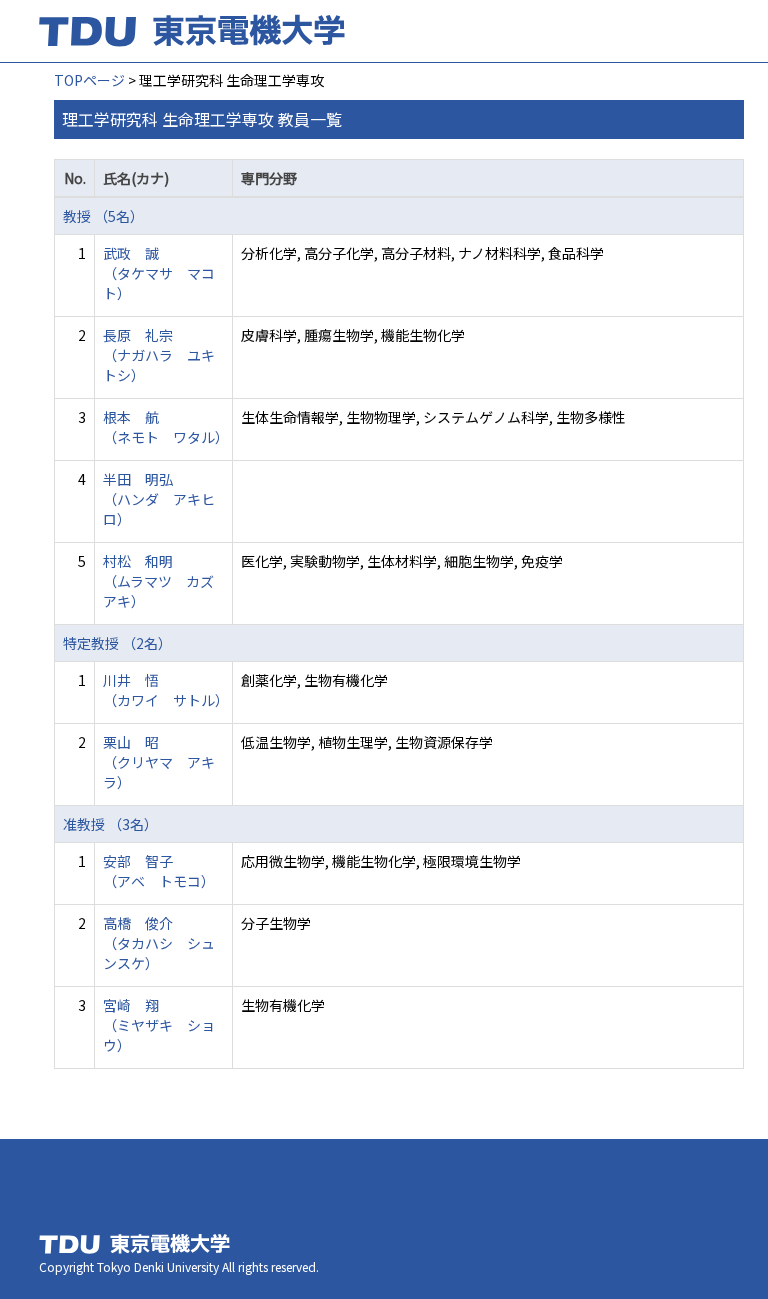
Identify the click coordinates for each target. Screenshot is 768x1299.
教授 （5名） (103, 216)
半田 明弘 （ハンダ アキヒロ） (159, 499)
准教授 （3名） (110, 824)
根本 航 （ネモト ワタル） (166, 427)
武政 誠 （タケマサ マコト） (159, 273)
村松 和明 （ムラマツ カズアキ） (158, 581)
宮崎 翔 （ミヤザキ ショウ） (159, 1025)
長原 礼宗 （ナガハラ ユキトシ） (159, 355)
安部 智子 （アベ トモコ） (159, 871)
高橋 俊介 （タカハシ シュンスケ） (159, 943)
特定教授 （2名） (117, 643)
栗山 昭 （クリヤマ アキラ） (159, 762)
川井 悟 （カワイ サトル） (166, 690)
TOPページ (89, 80)
